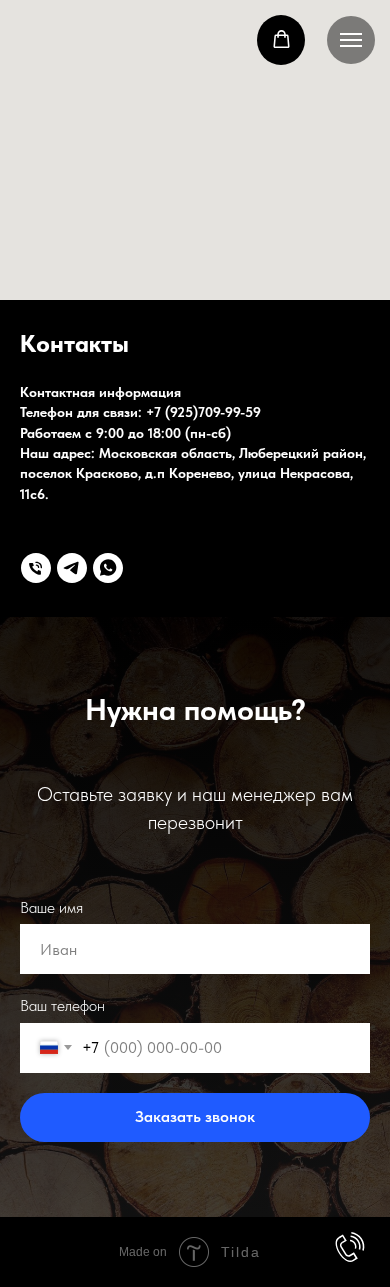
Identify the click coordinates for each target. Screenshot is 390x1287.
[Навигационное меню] (351, 40)
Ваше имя (51, 907)
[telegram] (72, 568)
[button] (281, 39)
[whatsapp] (108, 568)
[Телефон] (36, 568)
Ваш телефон (62, 1005)
